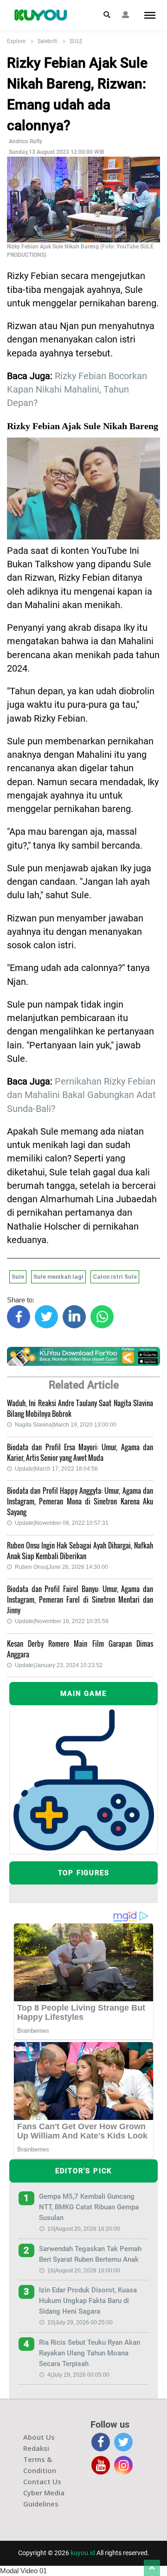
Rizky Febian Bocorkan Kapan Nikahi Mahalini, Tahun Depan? (77, 390)
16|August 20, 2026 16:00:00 (84, 2271)
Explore (16, 41)
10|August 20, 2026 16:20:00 (84, 2229)
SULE (76, 41)
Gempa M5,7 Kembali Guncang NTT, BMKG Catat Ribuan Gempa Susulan (89, 2207)
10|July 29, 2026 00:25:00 (80, 2322)
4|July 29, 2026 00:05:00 (78, 2375)
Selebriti (48, 41)
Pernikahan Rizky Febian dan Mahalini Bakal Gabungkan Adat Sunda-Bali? (81, 1095)
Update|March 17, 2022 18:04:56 (56, 1469)
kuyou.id (83, 2553)
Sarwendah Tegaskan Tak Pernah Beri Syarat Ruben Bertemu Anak (90, 2254)
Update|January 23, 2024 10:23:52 (59, 1665)
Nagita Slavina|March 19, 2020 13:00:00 (66, 1425)
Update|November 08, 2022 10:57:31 (62, 1523)
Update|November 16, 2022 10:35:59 (62, 1621)
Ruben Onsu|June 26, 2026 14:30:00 (61, 1567)
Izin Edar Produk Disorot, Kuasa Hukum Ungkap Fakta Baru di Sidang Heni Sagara (88, 2301)
